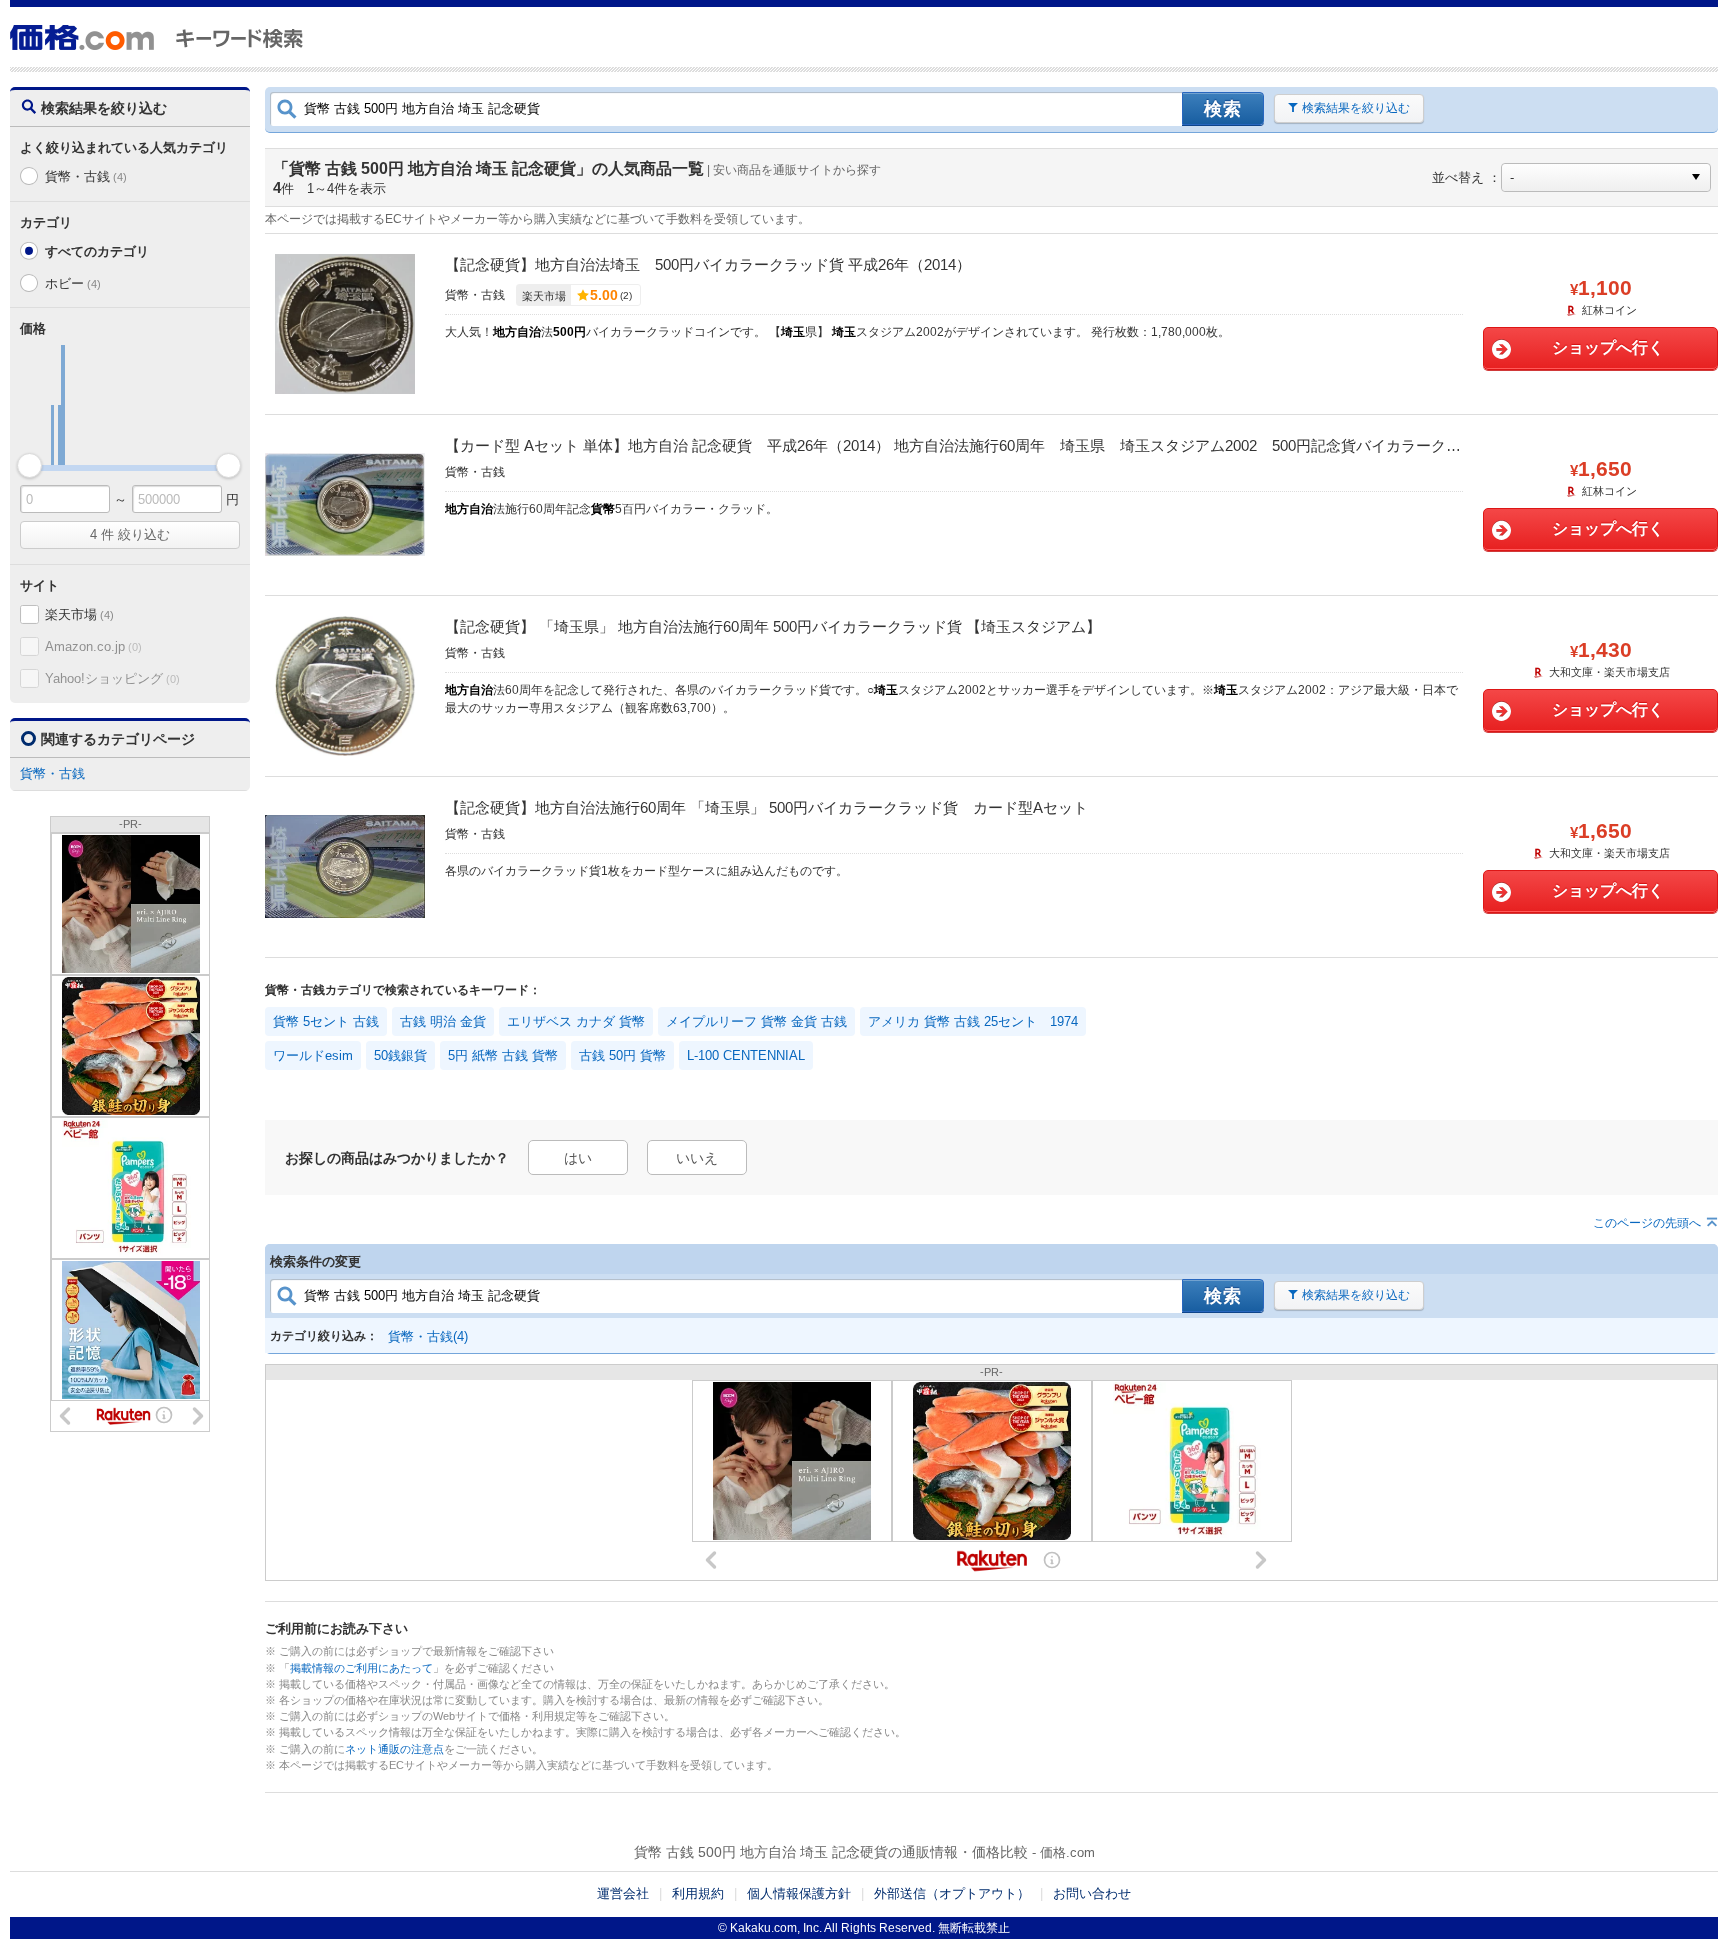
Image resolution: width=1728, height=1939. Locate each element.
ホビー (72, 283)
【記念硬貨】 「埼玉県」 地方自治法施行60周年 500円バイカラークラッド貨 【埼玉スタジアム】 (773, 626)
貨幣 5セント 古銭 (326, 1021)
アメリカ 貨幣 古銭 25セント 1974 (973, 1021)
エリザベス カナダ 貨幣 (576, 1021)
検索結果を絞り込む (1356, 108)
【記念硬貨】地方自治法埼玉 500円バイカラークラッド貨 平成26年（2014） (708, 264)
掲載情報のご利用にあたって (361, 1668)
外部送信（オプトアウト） (952, 1893)
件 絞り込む (130, 534)
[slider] (29, 465)
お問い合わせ (1092, 1893)
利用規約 (698, 1893)
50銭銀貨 (400, 1055)
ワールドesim (313, 1055)
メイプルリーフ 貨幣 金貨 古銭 (756, 1021)
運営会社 (623, 1893)
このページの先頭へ (1647, 1223)
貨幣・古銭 (85, 176)
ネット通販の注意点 (394, 1749)
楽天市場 (79, 614)
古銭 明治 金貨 (443, 1021)
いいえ (697, 1158)
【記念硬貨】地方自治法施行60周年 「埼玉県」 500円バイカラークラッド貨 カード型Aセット (766, 807)
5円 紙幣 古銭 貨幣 (503, 1055)
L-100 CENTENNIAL (746, 1055)
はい (578, 1158)
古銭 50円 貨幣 (622, 1055)
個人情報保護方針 (799, 1893)
